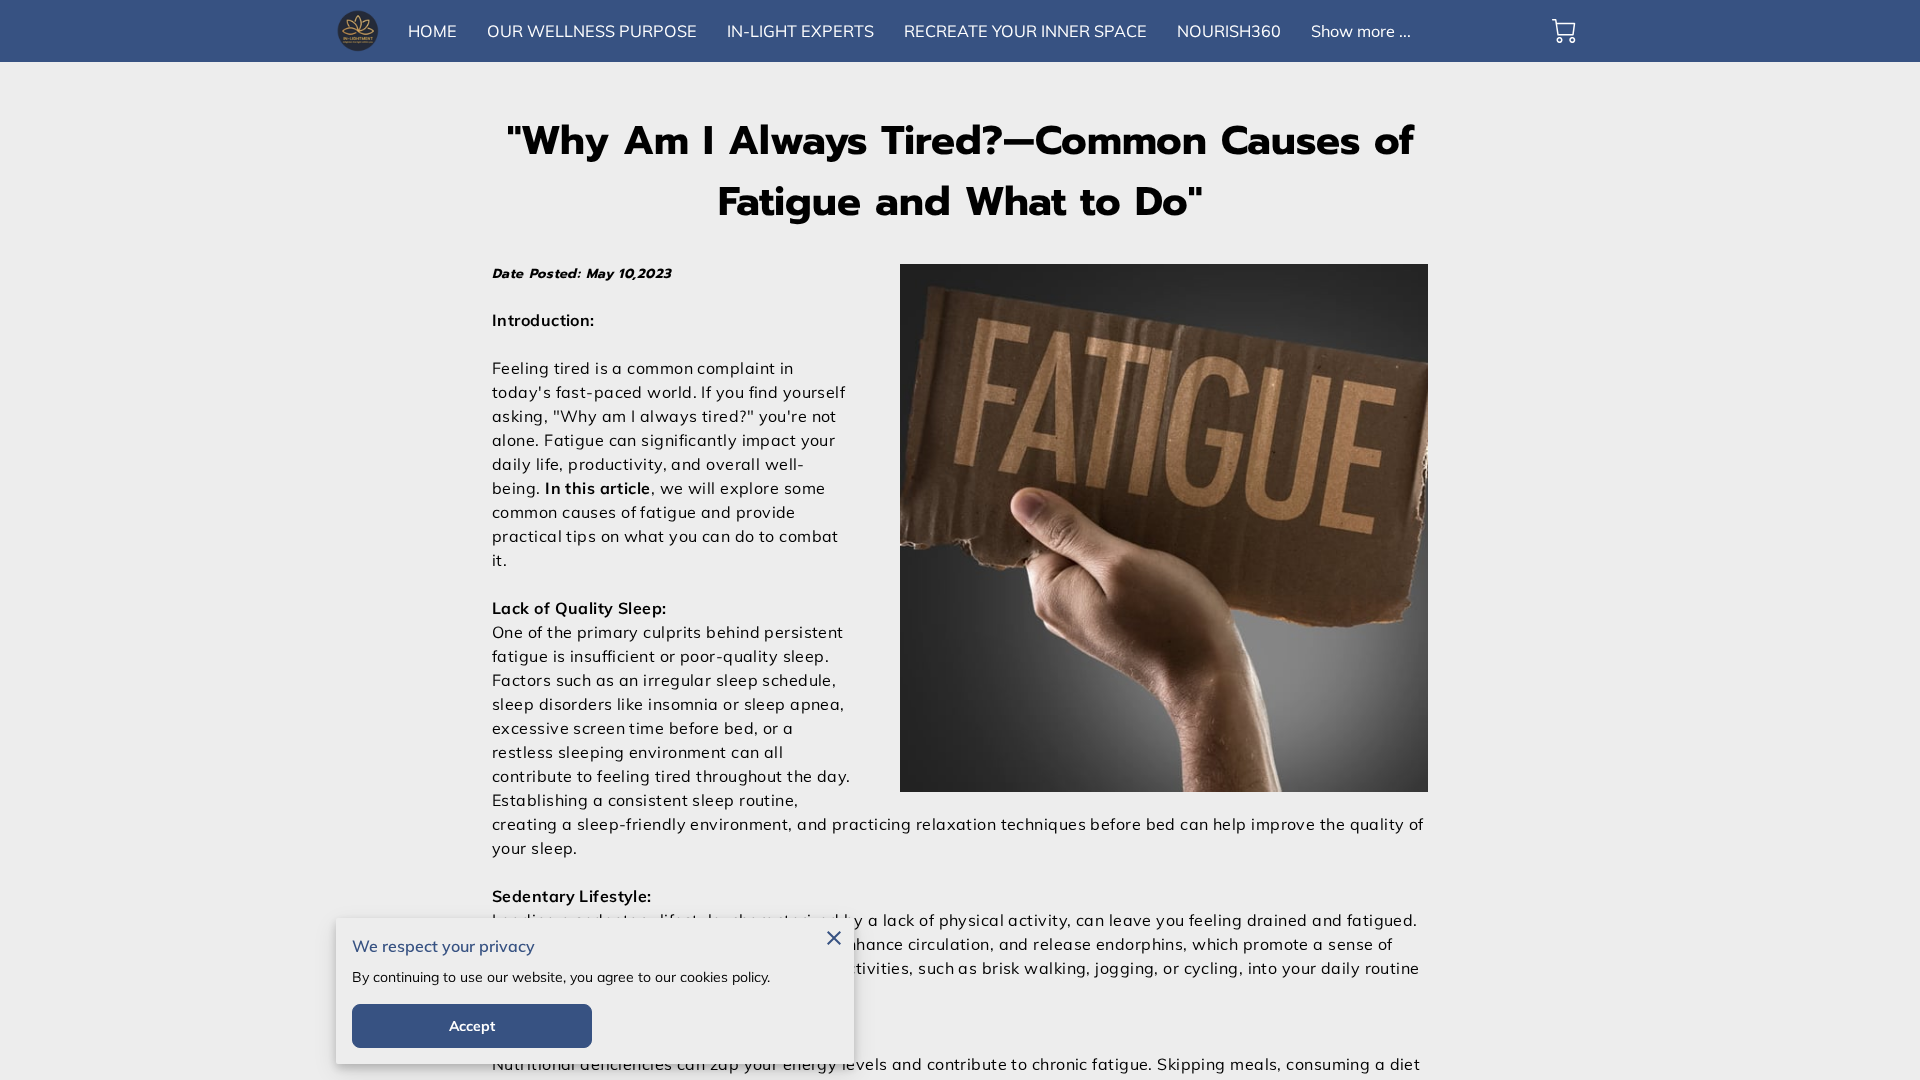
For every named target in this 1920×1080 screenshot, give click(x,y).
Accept (472, 1026)
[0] (1564, 31)
